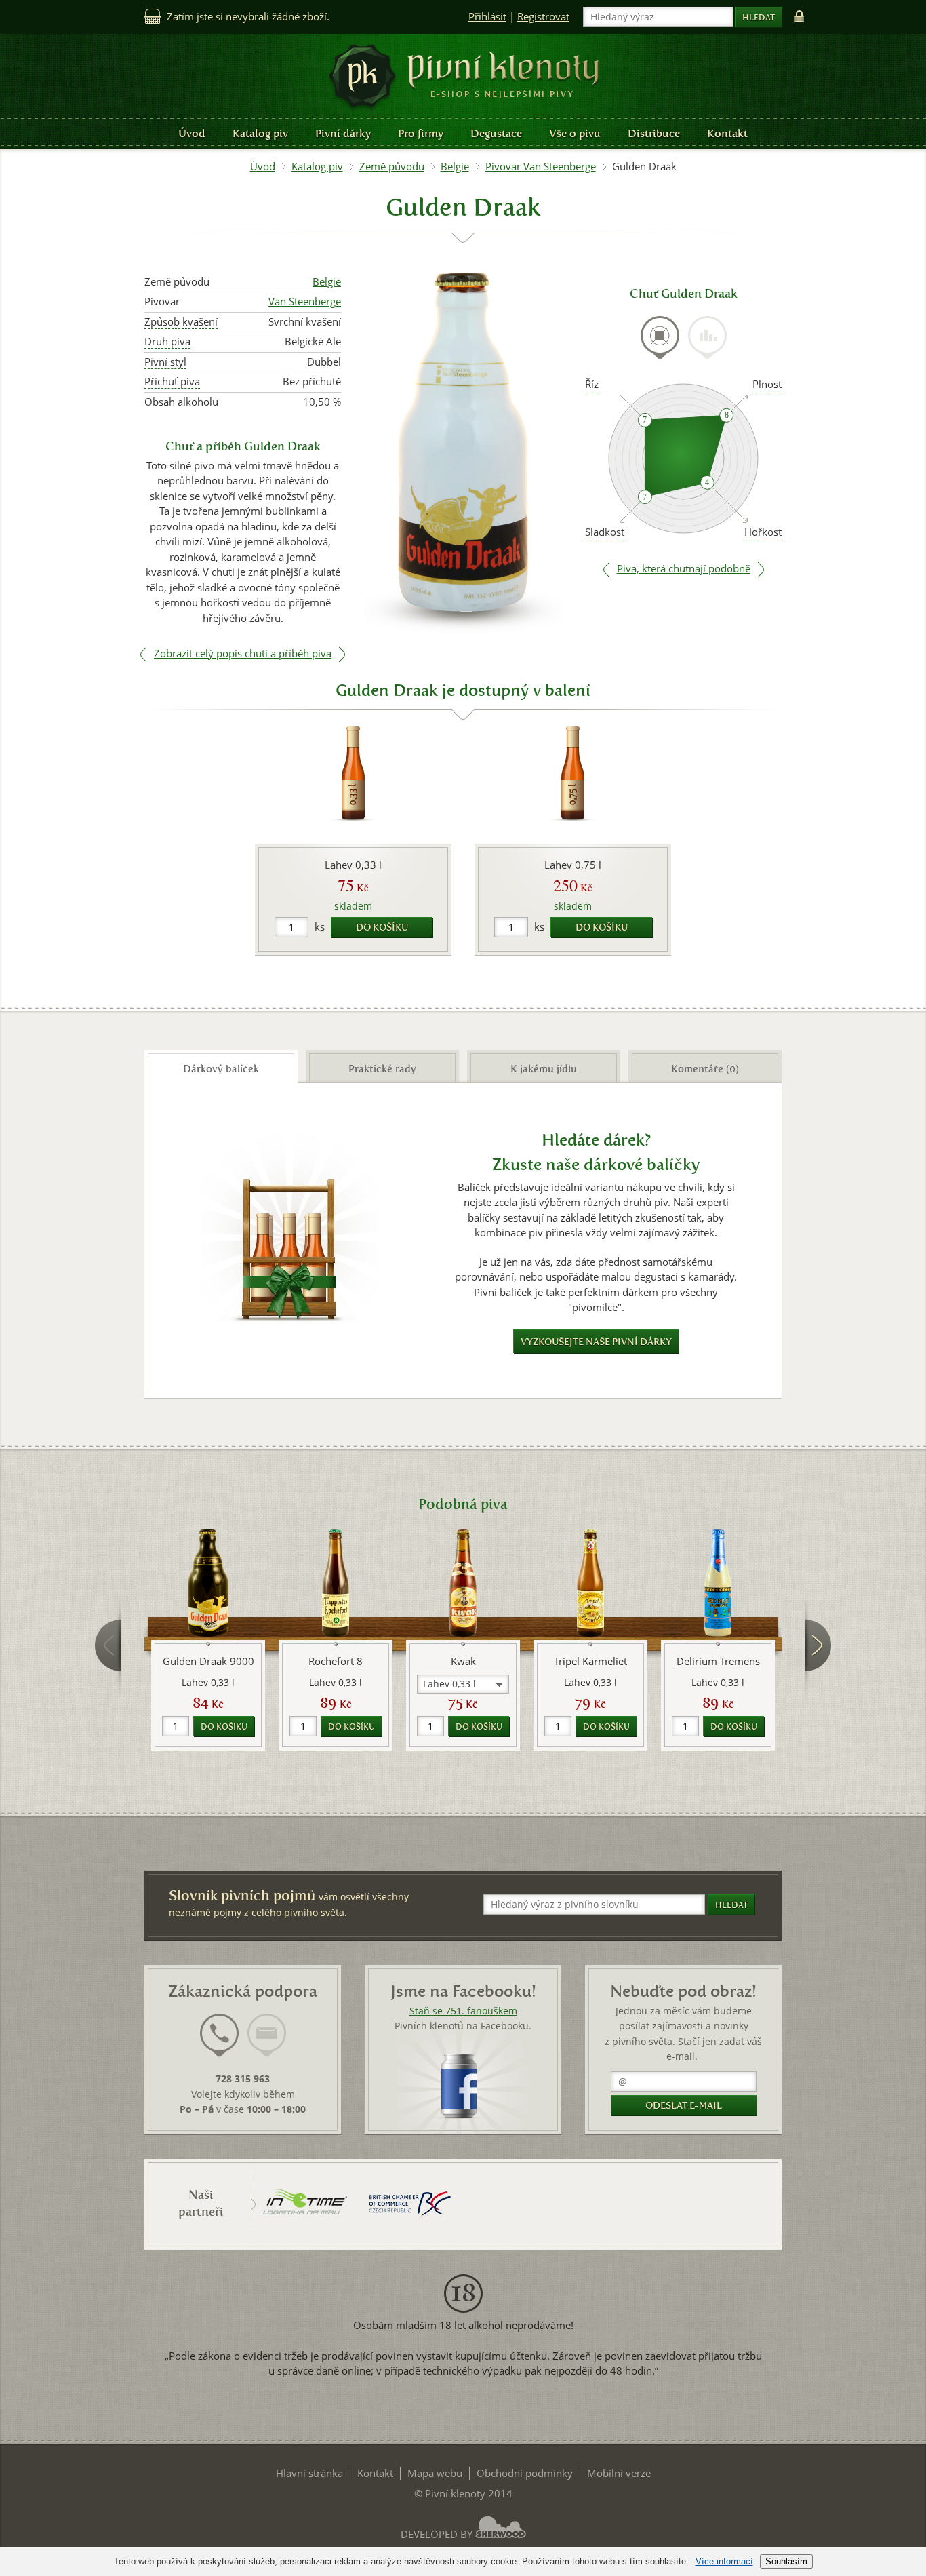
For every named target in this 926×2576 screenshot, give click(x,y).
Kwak (463, 1661)
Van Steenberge (305, 301)
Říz (592, 384)
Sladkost (605, 532)
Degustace (496, 133)
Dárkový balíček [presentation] (221, 1069)
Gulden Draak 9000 (208, 1661)
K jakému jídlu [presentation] (544, 1069)
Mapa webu (435, 2473)
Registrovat (543, 17)
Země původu (392, 167)
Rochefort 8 (336, 1661)
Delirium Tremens (718, 1661)
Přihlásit (487, 17)
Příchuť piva (172, 382)
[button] (463, 1684)
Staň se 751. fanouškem (463, 2011)
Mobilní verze (619, 2473)
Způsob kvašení (181, 322)
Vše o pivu (575, 133)
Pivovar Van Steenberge (541, 167)
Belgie (455, 167)
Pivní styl (165, 362)
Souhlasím (786, 2561)
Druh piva (167, 341)
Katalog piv (260, 133)
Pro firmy (421, 133)
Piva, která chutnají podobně (684, 569)
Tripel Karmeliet (590, 1661)
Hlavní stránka (309, 2473)
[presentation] (660, 338)
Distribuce (654, 133)
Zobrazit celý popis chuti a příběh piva (243, 653)
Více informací (724, 2561)
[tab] (660, 346)
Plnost (767, 384)
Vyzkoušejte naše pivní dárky (596, 1342)
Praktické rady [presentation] (382, 1069)
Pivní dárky (343, 133)
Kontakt (727, 133)
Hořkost (763, 532)
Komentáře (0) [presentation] (705, 1069)
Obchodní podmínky (525, 2473)
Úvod (192, 133)
